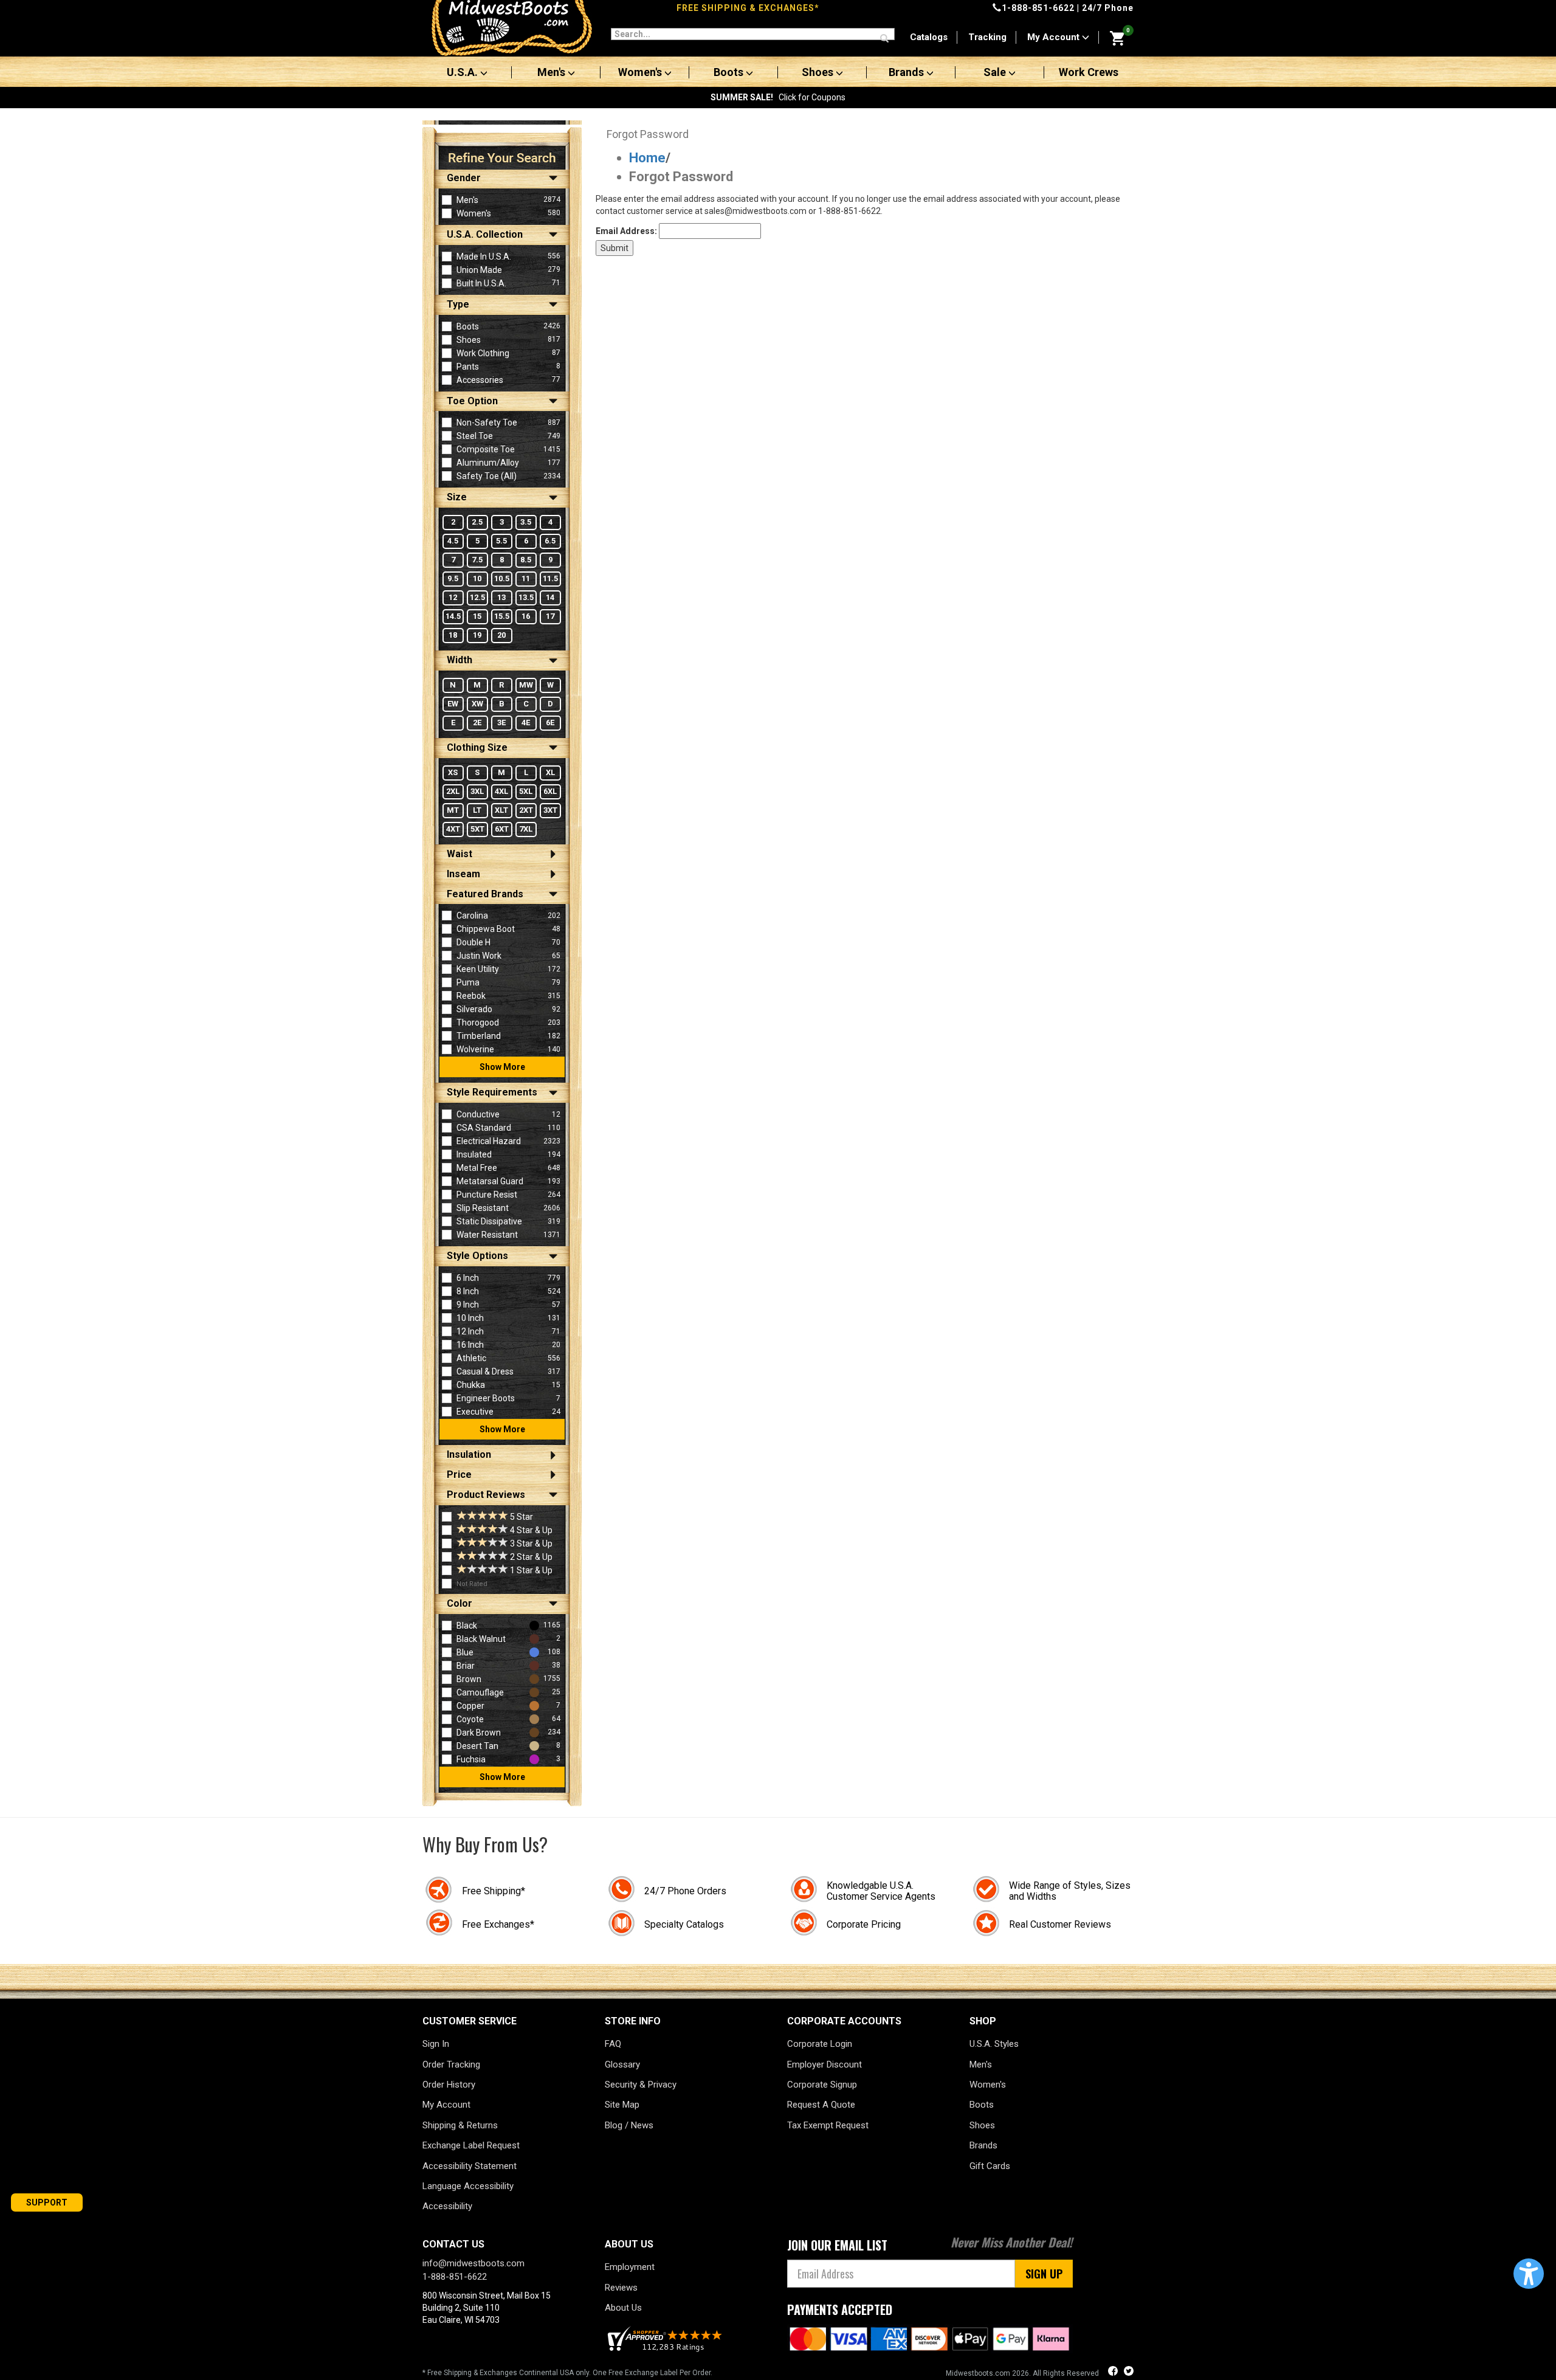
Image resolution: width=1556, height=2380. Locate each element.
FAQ (613, 2044)
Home (647, 158)
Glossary (622, 2064)
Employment (630, 2267)
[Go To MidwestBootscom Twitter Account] (1129, 2372)
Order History (449, 2085)
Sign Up (1044, 2274)
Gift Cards (990, 2166)
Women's (641, 72)
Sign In (436, 2044)
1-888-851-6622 (1038, 8)
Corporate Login (820, 2044)
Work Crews (1089, 72)
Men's (553, 72)
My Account (1055, 37)
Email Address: (626, 231)
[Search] (884, 39)
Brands (907, 72)
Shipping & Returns (460, 2125)
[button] (1529, 2274)
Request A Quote (821, 2105)
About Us (623, 2308)
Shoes (819, 72)
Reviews (621, 2288)
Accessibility (447, 2206)
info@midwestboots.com (473, 2263)
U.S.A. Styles (994, 2044)
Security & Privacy (641, 2085)
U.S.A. (463, 72)
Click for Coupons (778, 97)
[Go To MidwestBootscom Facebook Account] (1114, 2372)
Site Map (622, 2105)
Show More (502, 1067)
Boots (730, 72)
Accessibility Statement (470, 2166)
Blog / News (629, 2125)
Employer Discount (824, 2064)
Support (47, 2202)
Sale (996, 72)
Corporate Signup (822, 2085)
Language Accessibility (468, 2186)
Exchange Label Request (471, 2145)
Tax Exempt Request (828, 2125)
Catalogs (929, 37)
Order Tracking (451, 2064)
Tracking (987, 37)
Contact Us (453, 2244)
